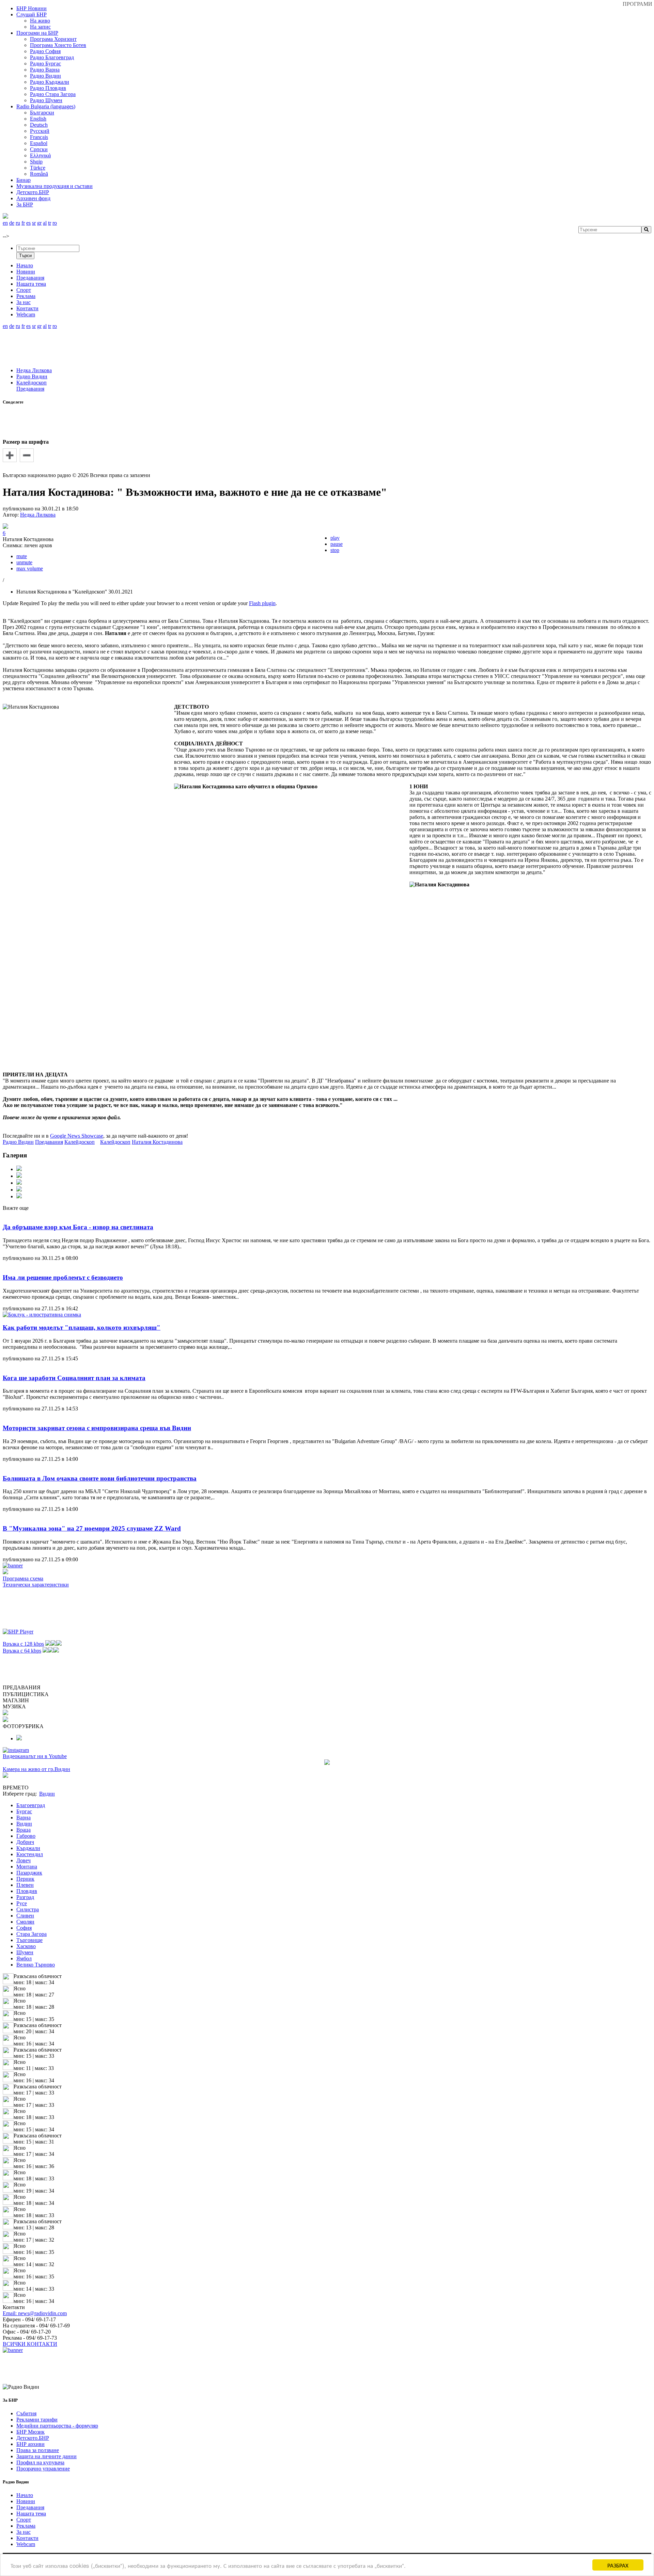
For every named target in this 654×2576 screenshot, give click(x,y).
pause (337, 544)
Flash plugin (262, 603)
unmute (24, 562)
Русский (40, 131)
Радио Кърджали (50, 82)
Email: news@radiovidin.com (35, 2313)
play (335, 538)
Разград (25, 1897)
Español (39, 143)
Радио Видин (45, 76)
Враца (24, 1830)
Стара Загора (32, 1934)
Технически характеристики (36, 1585)
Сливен (25, 1916)
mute (22, 556)
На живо (40, 21)
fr (23, 223)
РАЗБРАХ (618, 2565)
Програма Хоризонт (53, 39)
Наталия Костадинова (157, 1142)
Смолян (25, 1922)
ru (18, 223)
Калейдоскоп (32, 383)
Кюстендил (30, 1854)
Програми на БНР (37, 33)
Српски (39, 149)
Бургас (24, 1811)
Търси (25, 256)
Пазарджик (29, 1873)
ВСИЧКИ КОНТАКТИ (30, 2344)
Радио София (45, 51)
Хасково (26, 1946)
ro (55, 223)
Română (39, 174)
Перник (25, 1879)
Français (39, 137)
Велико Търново (36, 1965)
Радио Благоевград (52, 57)
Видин (24, 1824)
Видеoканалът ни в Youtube (35, 1756)
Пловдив (27, 1891)
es (28, 223)
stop (335, 550)
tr (50, 223)
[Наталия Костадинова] (19, 1169)
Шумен (25, 1952)
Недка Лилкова (34, 370)
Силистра (28, 1909)
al (45, 223)
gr (39, 223)
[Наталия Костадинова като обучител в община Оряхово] (19, 1196)
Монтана (27, 1867)
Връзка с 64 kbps (22, 1651)
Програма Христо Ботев (58, 45)
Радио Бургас (45, 64)
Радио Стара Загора (53, 94)
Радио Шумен (46, 100)
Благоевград (31, 1805)
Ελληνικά (40, 155)
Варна (24, 1818)
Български (42, 113)
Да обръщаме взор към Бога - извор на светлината (78, 1227)
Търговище (29, 1940)
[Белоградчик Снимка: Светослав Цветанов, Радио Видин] (19, 1739)
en (5, 223)
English (38, 119)
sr (34, 223)
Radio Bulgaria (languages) (46, 106)
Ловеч (24, 1860)
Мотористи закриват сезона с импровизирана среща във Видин (97, 1428)
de (12, 223)
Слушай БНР (32, 14)
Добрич (25, 1842)
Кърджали (28, 1848)
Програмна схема (23, 1578)
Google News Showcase (77, 1136)
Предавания (30, 389)
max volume (30, 568)
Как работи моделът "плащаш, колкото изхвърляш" (82, 1327)
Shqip (36, 162)
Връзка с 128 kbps (23, 1644)
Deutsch (39, 125)
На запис (40, 27)
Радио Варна (45, 70)
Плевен (25, 1885)
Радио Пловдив (48, 88)
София (24, 1928)
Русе (22, 1903)
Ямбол (24, 1958)
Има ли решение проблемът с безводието (63, 1277)
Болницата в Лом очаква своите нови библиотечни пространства (100, 1478)
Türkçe (38, 168)
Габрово (26, 1836)
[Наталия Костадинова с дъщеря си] (19, 1190)
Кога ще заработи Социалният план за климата (74, 1378)
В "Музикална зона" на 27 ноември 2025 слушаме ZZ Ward (92, 1528)
